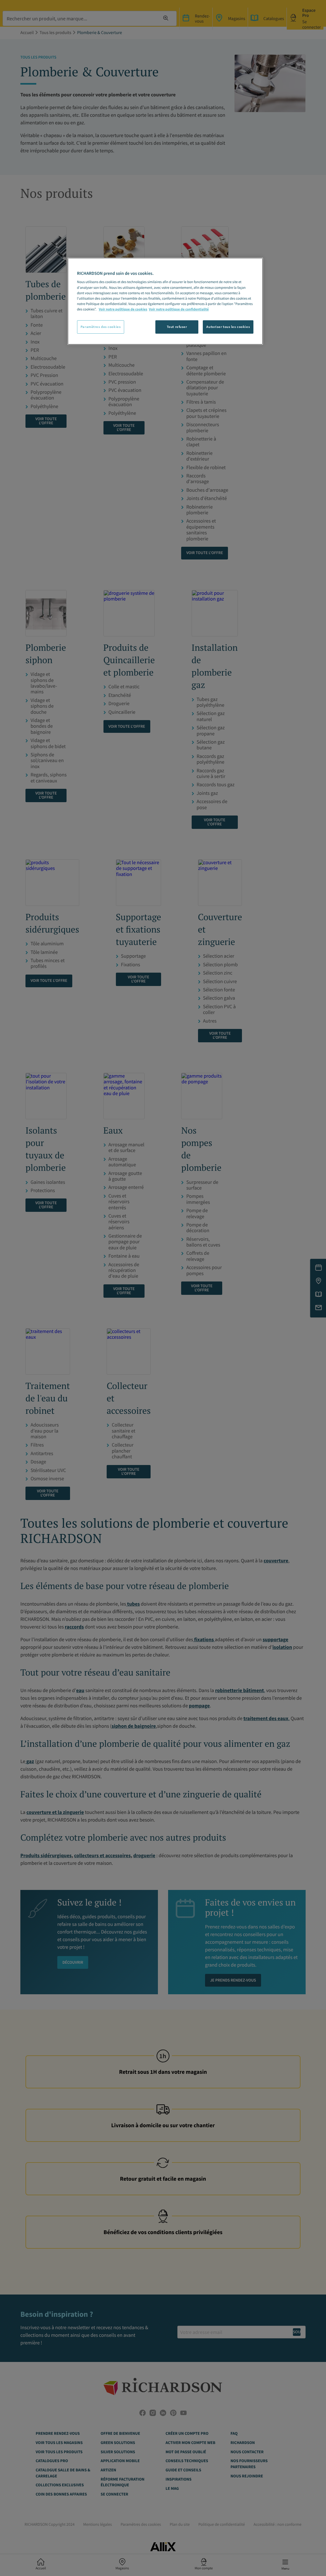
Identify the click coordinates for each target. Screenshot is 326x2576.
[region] (165, 301)
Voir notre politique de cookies (123, 309)
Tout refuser (177, 327)
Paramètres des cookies (101, 327)
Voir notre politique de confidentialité (179, 309)
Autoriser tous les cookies (228, 327)
